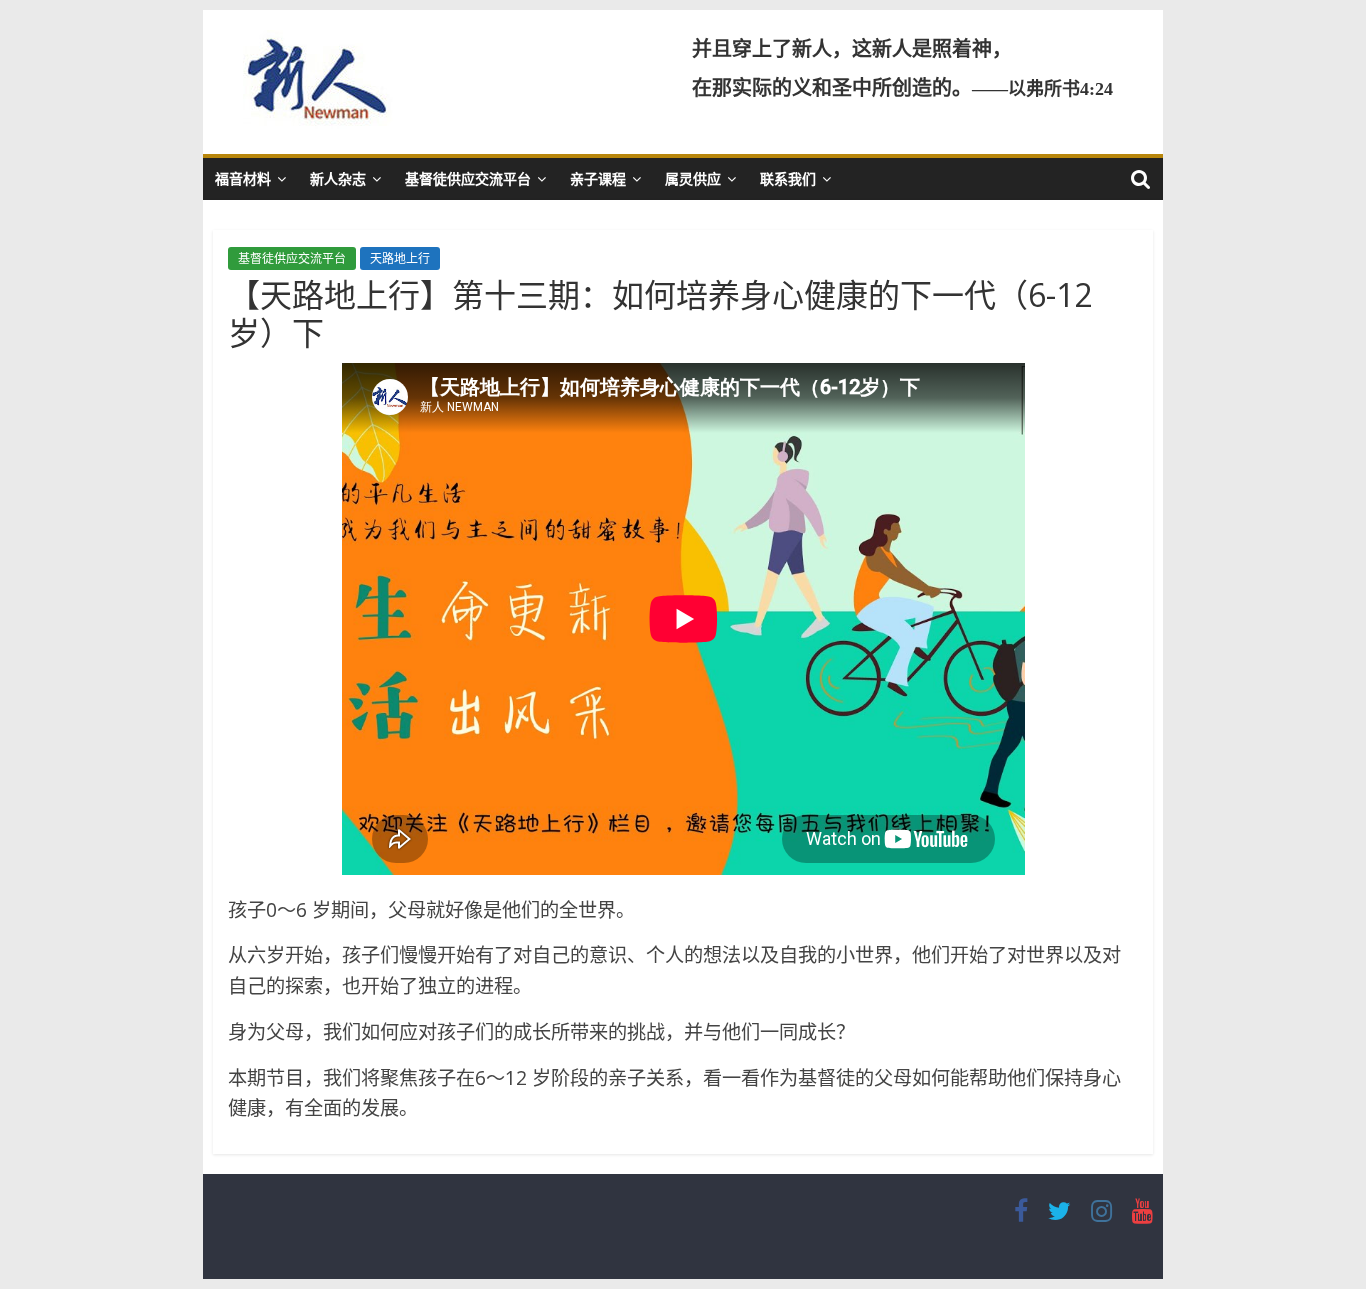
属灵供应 (693, 178)
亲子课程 (598, 178)
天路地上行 (400, 258)
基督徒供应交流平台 (468, 178)
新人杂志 (338, 178)
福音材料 (243, 178)
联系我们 (788, 178)
